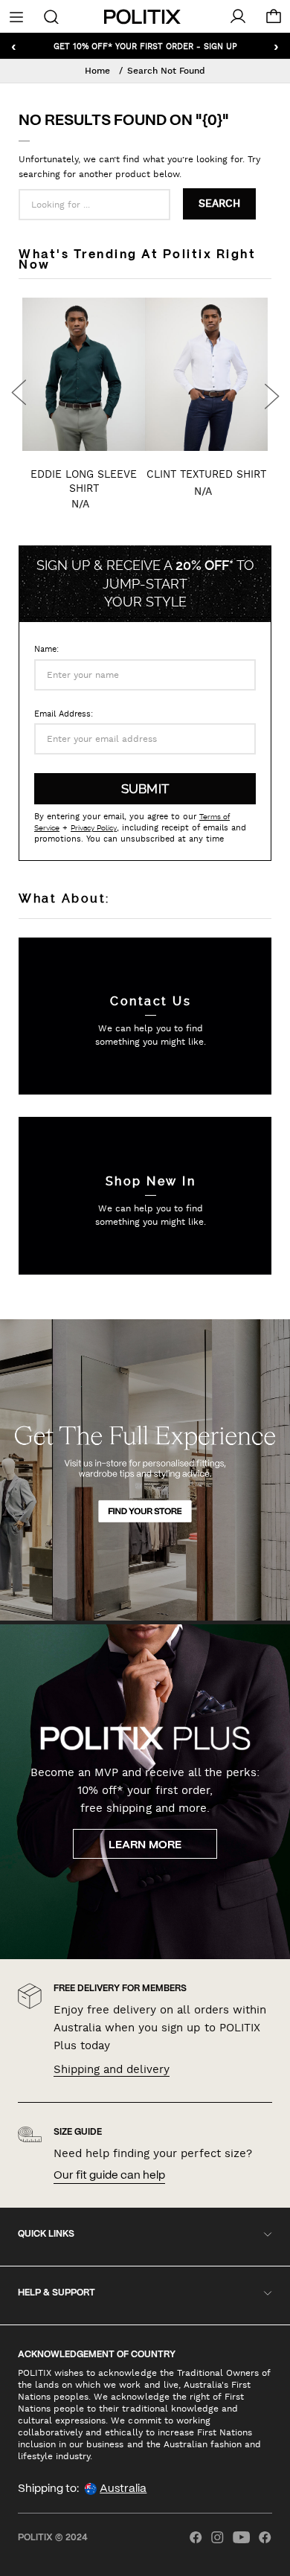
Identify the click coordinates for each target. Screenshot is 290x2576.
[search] (52, 16)
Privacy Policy (94, 828)
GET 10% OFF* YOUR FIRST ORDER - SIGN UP (145, 46)
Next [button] (271, 394)
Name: (46, 649)
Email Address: (64, 714)
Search (219, 204)
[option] (84, 418)
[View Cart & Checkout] (274, 20)
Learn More (145, 1845)
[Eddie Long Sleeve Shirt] (84, 374)
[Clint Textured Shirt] (206, 374)
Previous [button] (19, 394)
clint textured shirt (206, 474)
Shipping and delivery (112, 2069)
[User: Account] (238, 16)
